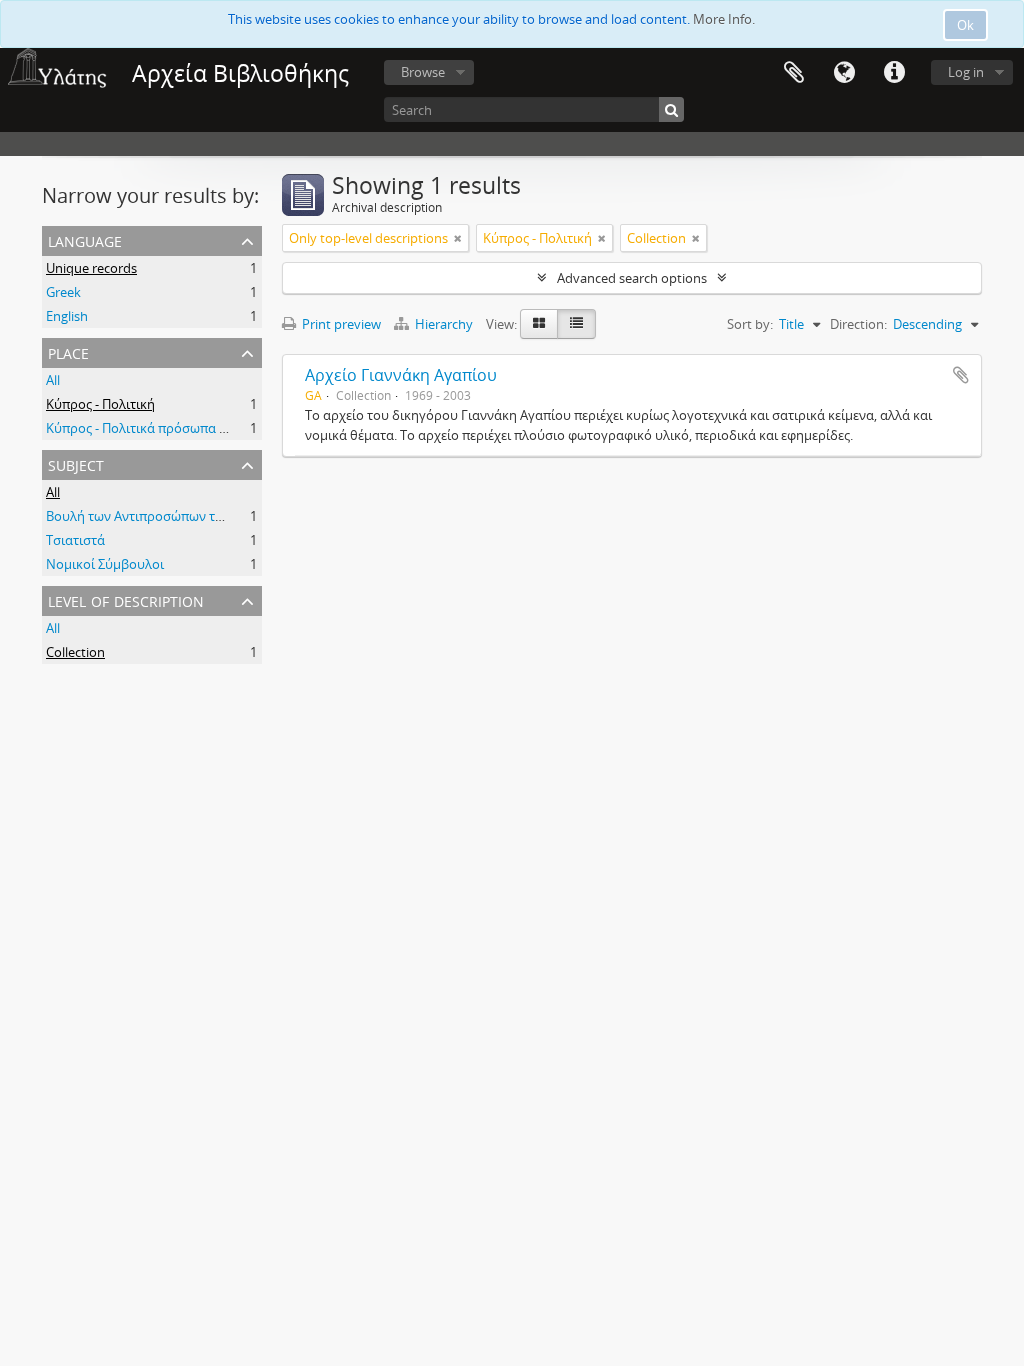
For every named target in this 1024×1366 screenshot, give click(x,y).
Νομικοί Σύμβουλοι (105, 564)
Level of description (126, 599)
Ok (965, 25)
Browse (423, 72)
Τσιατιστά (75, 540)
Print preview (340, 324)
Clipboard (794, 73)
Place (68, 351)
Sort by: (750, 324)
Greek (63, 292)
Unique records (91, 268)
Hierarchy (444, 324)
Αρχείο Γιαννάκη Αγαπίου (401, 375)
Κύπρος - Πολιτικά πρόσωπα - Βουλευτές (167, 428)
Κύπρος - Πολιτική (100, 404)
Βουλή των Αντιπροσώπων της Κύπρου (163, 516)
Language (844, 73)
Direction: (858, 324)
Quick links (894, 73)
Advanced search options (632, 278)
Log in (966, 72)
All (53, 380)
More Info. (724, 19)
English (67, 316)
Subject (76, 463)
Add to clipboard (961, 375)
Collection (75, 652)
